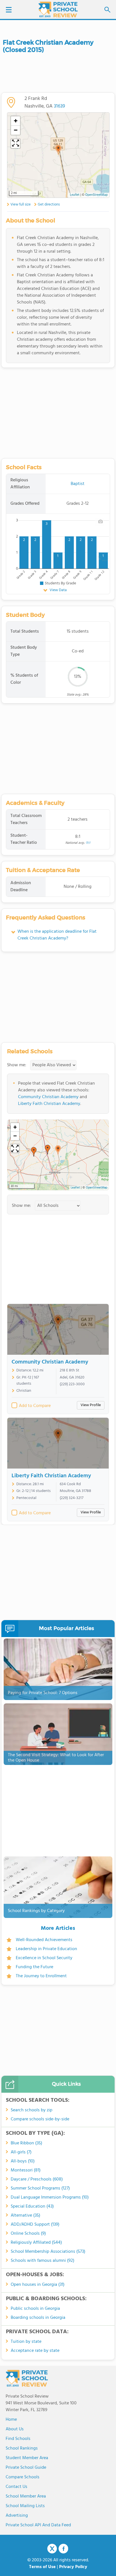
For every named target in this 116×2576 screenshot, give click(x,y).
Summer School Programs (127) (40, 2188)
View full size (21, 205)
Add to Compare (35, 1406)
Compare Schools (23, 2477)
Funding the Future (34, 1967)
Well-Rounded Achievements (44, 1940)
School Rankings (22, 2448)
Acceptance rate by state (35, 2351)
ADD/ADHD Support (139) (35, 2225)
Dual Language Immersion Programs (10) (50, 2197)
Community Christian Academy (48, 1097)
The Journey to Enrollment (41, 1976)
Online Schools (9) (28, 2234)
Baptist (78, 484)
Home (11, 2420)
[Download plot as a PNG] (101, 521)
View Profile (91, 1405)
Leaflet (75, 1188)
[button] (58, 1150)
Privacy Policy (73, 2567)
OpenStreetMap (97, 1188)
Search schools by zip (32, 2110)
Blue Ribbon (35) (26, 2143)
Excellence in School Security (44, 1958)
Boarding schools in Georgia (38, 2318)
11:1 (88, 843)
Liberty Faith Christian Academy (49, 1104)
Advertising (17, 2516)
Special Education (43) (32, 2206)
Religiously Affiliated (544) (36, 2243)
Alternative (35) (25, 2216)
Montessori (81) (26, 2170)
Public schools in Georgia (35, 2309)
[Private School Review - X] (52, 2549)
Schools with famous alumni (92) (43, 2261)
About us (15, 2429)
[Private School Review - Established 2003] (58, 10)
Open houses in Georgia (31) (38, 2285)
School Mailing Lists (25, 2506)
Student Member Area (27, 2458)
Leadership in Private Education (46, 1949)
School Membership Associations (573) (48, 2252)
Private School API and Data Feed (38, 2525)
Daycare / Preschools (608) (37, 2179)
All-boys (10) (23, 2161)
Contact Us (16, 2487)
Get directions (49, 205)
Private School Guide (26, 2468)
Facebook (63, 2549)
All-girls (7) (21, 2152)
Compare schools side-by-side (40, 2119)
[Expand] (15, 1148)
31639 (59, 106)
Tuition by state (26, 2342)
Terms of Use (42, 2567)
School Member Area (26, 2496)
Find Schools (18, 2439)
